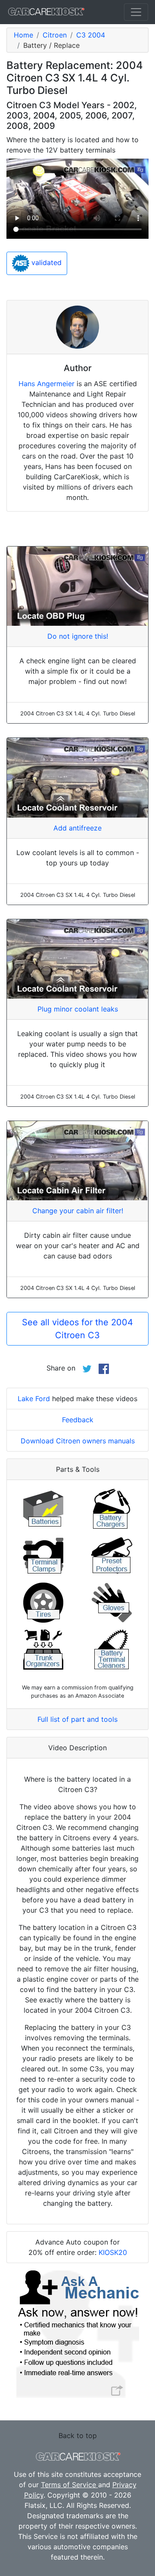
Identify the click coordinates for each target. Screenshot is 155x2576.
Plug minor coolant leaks (78, 1009)
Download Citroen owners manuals (78, 1441)
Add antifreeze (77, 828)
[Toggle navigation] (136, 12)
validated (45, 262)
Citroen (55, 35)
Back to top (78, 2435)
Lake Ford (34, 1399)
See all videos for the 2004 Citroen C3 (77, 1329)
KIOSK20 (113, 2252)
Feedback (78, 1420)
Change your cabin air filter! (78, 1211)
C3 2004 (91, 35)
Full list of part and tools (77, 1719)
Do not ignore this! (78, 636)
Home (23, 35)
